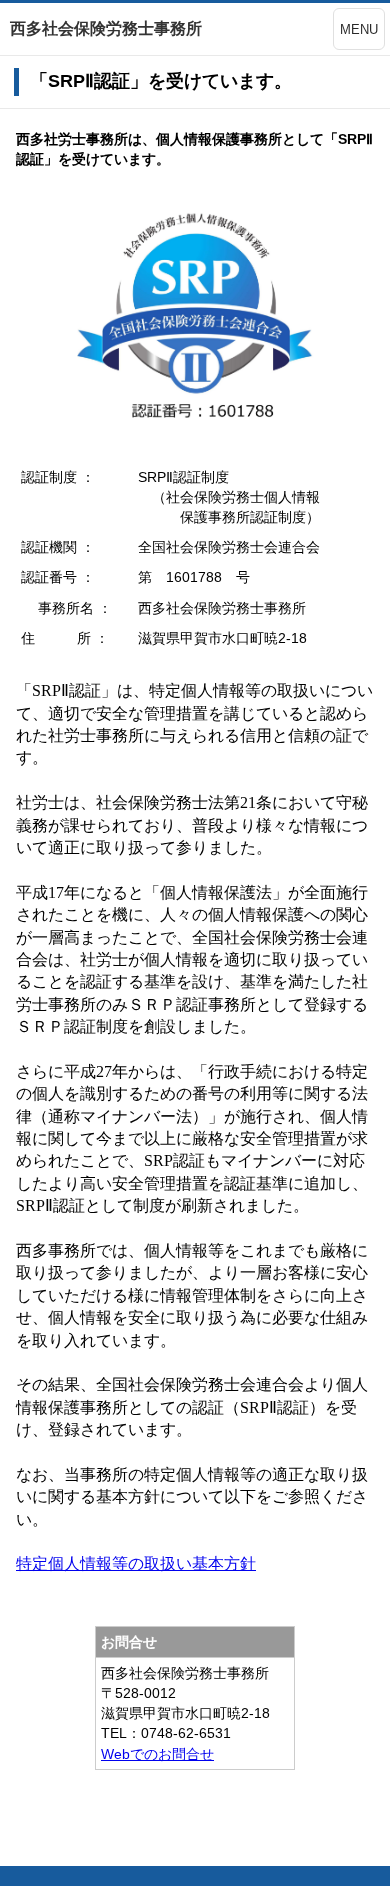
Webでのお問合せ (157, 1754)
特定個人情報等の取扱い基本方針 (136, 1563)
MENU (359, 29)
